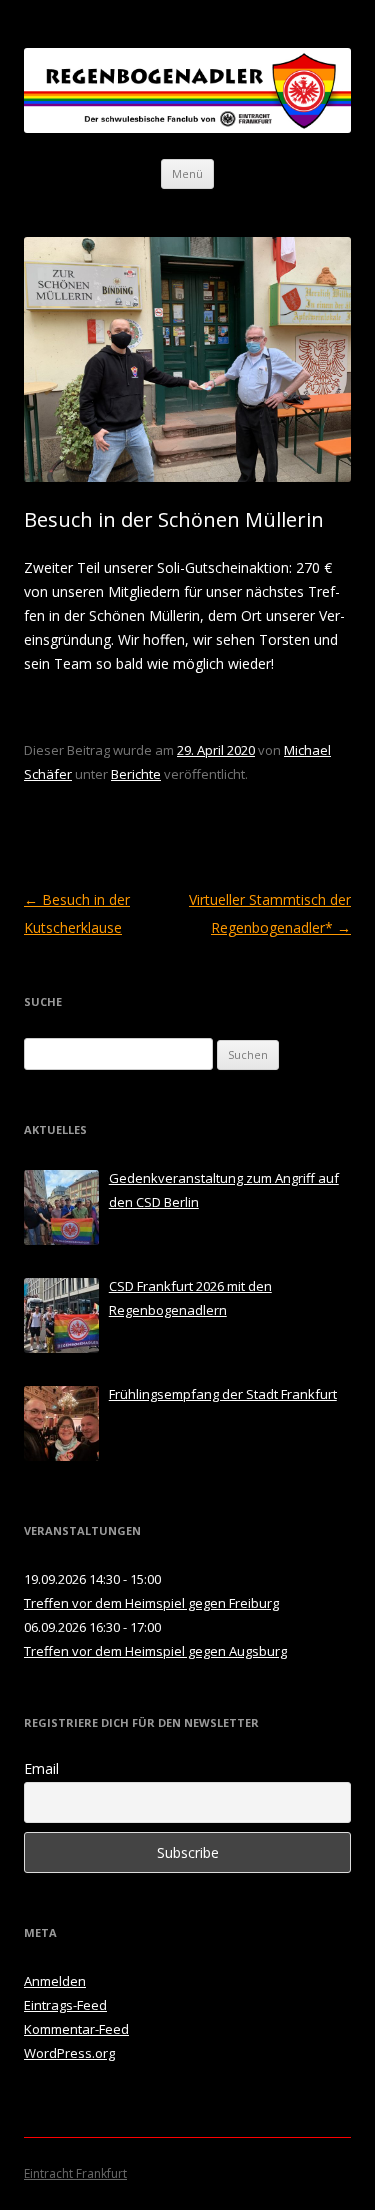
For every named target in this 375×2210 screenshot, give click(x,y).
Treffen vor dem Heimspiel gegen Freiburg (151, 1603)
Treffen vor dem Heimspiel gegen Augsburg (155, 1651)
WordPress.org (69, 2053)
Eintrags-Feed (65, 2005)
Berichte (136, 774)
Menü (187, 173)
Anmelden (55, 1981)
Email (41, 1768)
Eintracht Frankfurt (75, 2173)
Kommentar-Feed (76, 2029)
